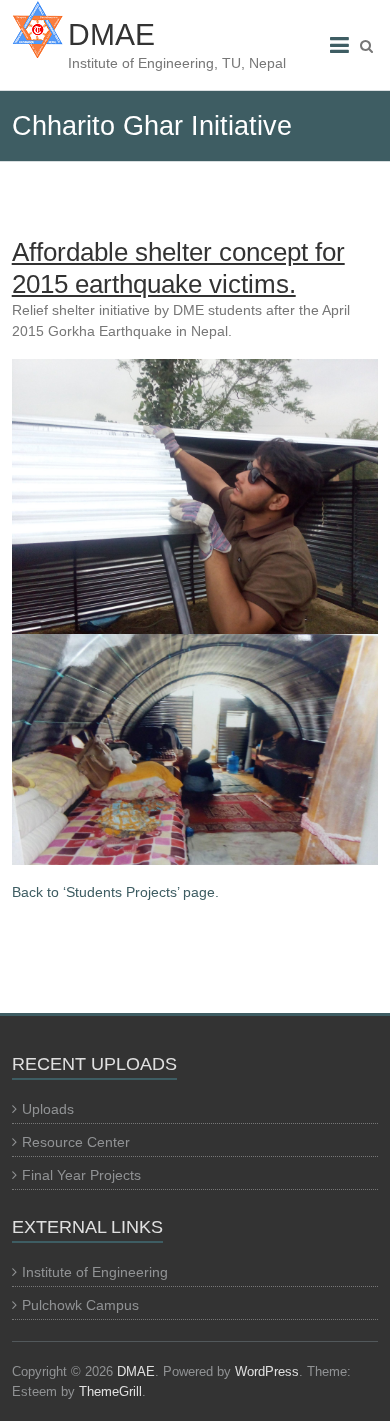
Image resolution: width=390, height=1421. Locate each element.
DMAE (111, 34)
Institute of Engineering (95, 1272)
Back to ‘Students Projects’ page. (115, 892)
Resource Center (76, 1142)
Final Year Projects (81, 1175)
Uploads (48, 1109)
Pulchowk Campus (80, 1305)
